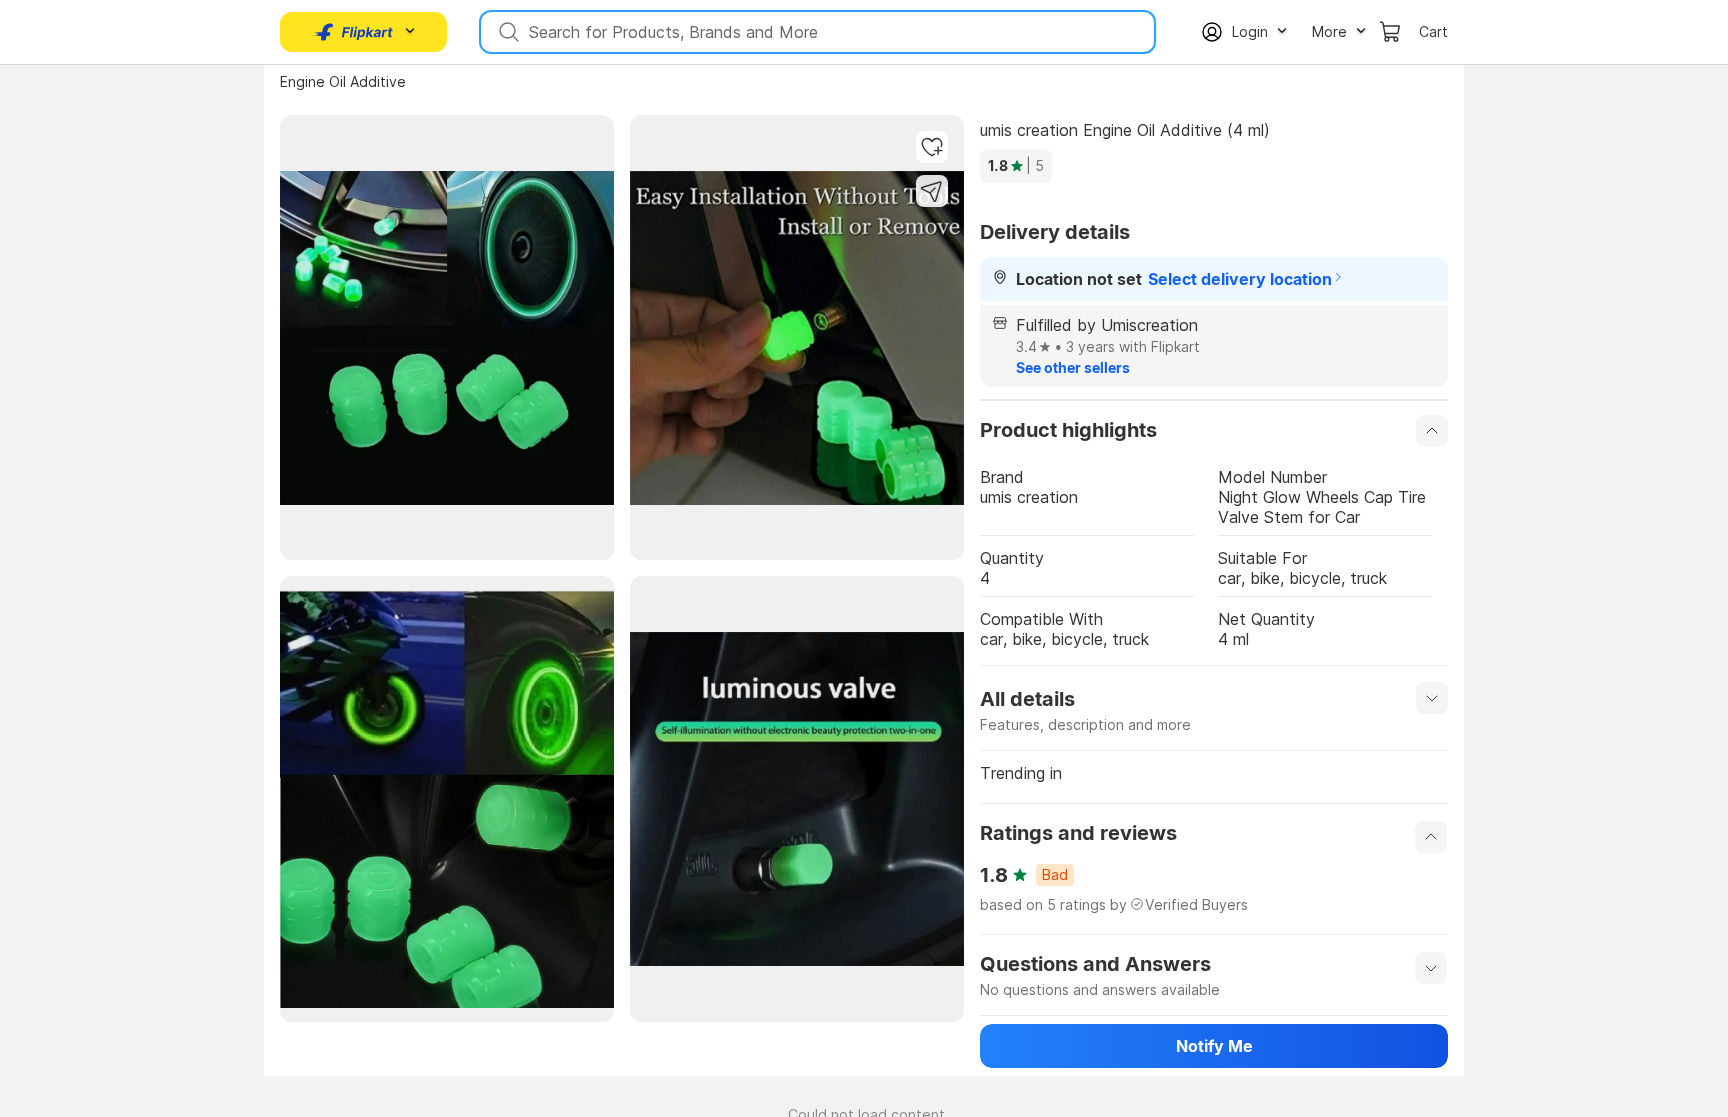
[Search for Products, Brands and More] (507, 32)
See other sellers (1073, 367)
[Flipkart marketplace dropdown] (354, 32)
